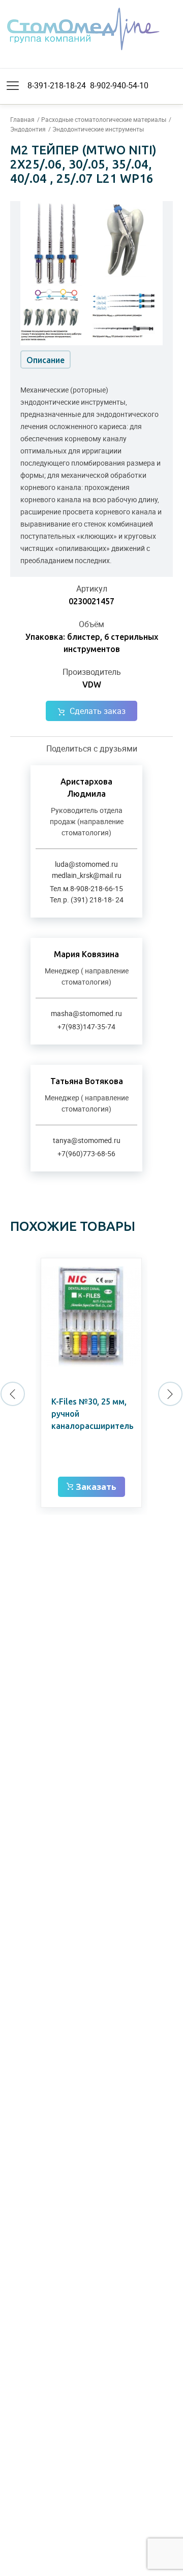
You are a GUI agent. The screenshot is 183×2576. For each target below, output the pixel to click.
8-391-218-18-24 (57, 85)
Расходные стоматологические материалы (104, 119)
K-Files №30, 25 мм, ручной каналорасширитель (93, 1414)
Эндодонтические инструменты (98, 129)
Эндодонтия (28, 129)
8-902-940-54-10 (119, 85)
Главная (22, 119)
